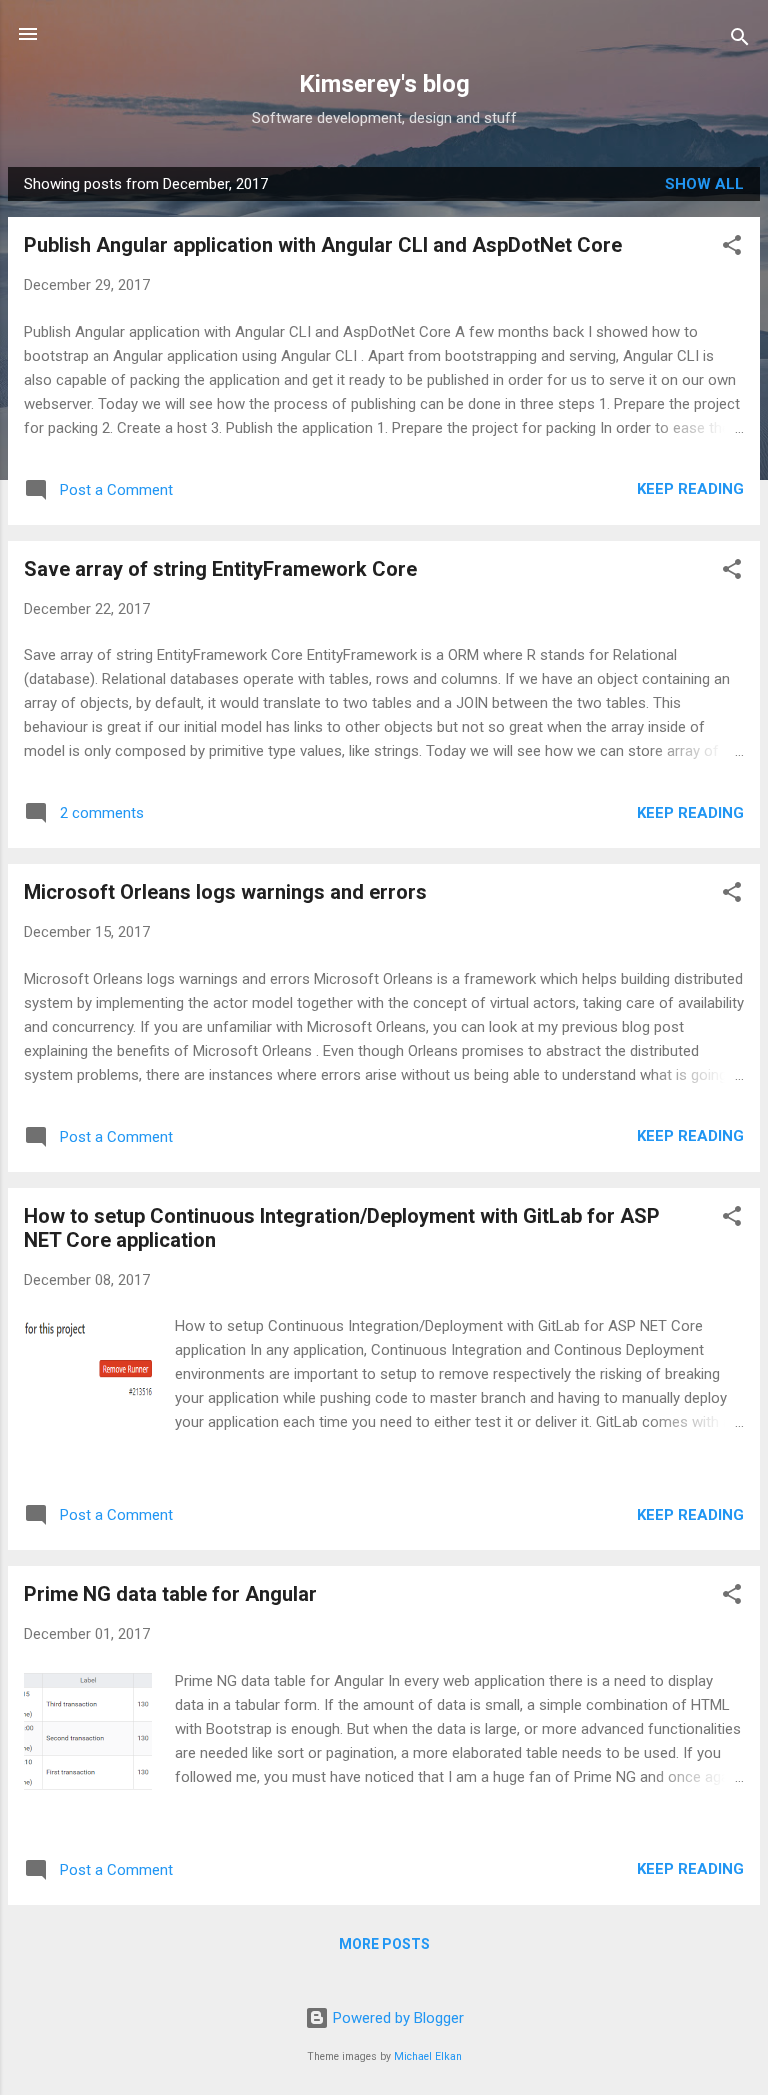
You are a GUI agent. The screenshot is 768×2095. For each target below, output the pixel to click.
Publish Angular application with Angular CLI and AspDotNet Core (323, 245)
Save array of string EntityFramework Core (220, 569)
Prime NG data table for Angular (170, 1594)
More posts (384, 1944)
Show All (704, 184)
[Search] (740, 40)
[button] (732, 248)
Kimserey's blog (384, 84)
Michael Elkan (428, 2056)
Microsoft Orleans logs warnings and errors (225, 892)
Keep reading (690, 489)
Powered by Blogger (396, 2018)
